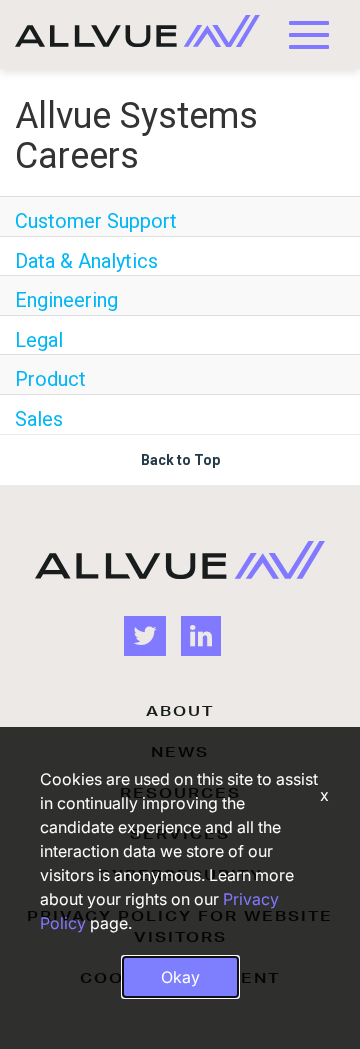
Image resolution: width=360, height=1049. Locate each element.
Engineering (66, 300)
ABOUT (180, 711)
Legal (39, 340)
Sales (39, 419)
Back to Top (180, 460)
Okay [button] (180, 977)
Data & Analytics (86, 261)
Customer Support (96, 221)
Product (50, 379)
